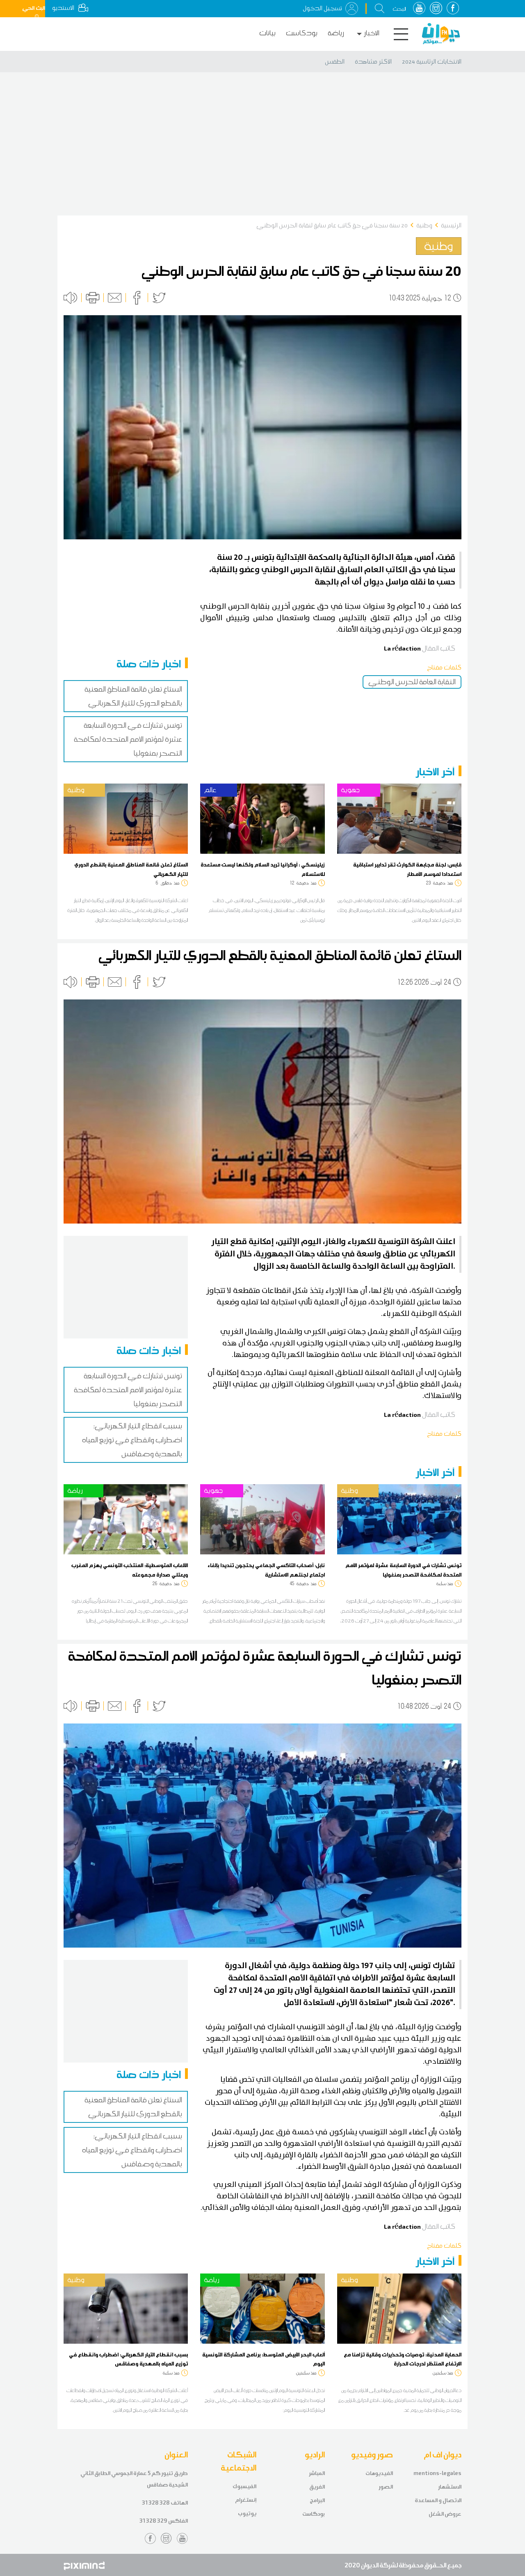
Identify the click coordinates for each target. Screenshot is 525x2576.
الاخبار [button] (372, 33)
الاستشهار (450, 2487)
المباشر (317, 2473)
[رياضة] (126, 1519)
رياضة (336, 33)
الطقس (335, 62)
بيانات (267, 33)
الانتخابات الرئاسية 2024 (432, 62)
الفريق (317, 2487)
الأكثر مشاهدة (373, 62)
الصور (386, 2487)
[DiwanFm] (441, 34)
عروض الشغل (445, 2514)
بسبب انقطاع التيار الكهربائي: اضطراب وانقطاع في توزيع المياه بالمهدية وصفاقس (132, 1440)
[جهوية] (399, 818)
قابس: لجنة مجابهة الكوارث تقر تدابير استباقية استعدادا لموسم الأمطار (407, 869)
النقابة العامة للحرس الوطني (412, 682)
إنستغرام (246, 2500)
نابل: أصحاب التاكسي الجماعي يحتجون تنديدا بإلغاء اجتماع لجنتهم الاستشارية (266, 1570)
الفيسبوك (244, 2486)
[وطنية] (126, 818)
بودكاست (302, 33)
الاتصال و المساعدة (438, 2500)
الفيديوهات (379, 2473)
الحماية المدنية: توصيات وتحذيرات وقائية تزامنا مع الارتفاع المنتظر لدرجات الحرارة (403, 2359)
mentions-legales (437, 2473)
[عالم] (262, 818)
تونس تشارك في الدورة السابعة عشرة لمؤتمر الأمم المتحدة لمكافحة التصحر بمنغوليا (128, 739)
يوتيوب (247, 2513)
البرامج (317, 2500)
